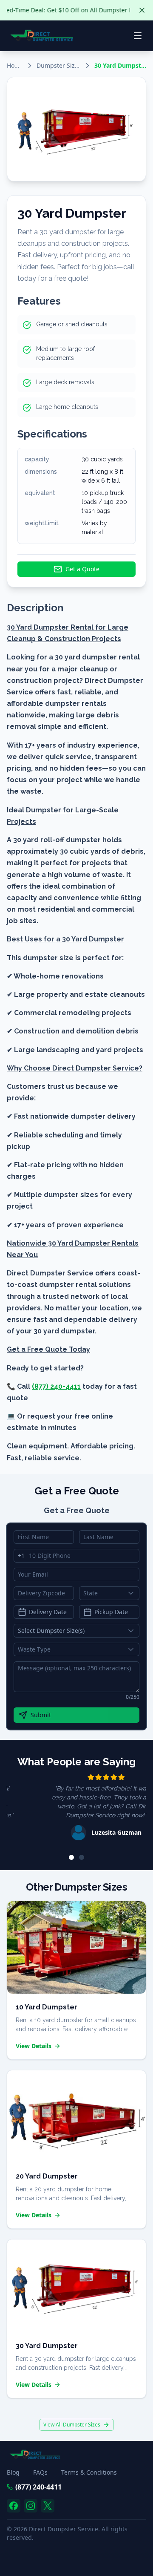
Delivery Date (48, 1612)
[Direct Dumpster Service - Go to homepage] (42, 36)
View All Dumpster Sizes (72, 2425)
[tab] (71, 1857)
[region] (76, 1808)
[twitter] (48, 2506)
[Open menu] (138, 36)
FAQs (40, 2472)
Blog (13, 2472)
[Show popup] (133, 1593)
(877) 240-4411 (38, 2487)
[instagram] (31, 2506)
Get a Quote (82, 569)
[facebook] (14, 2506)
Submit (41, 1715)
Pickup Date (111, 1612)
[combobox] (109, 1593)
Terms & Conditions (89, 2472)
